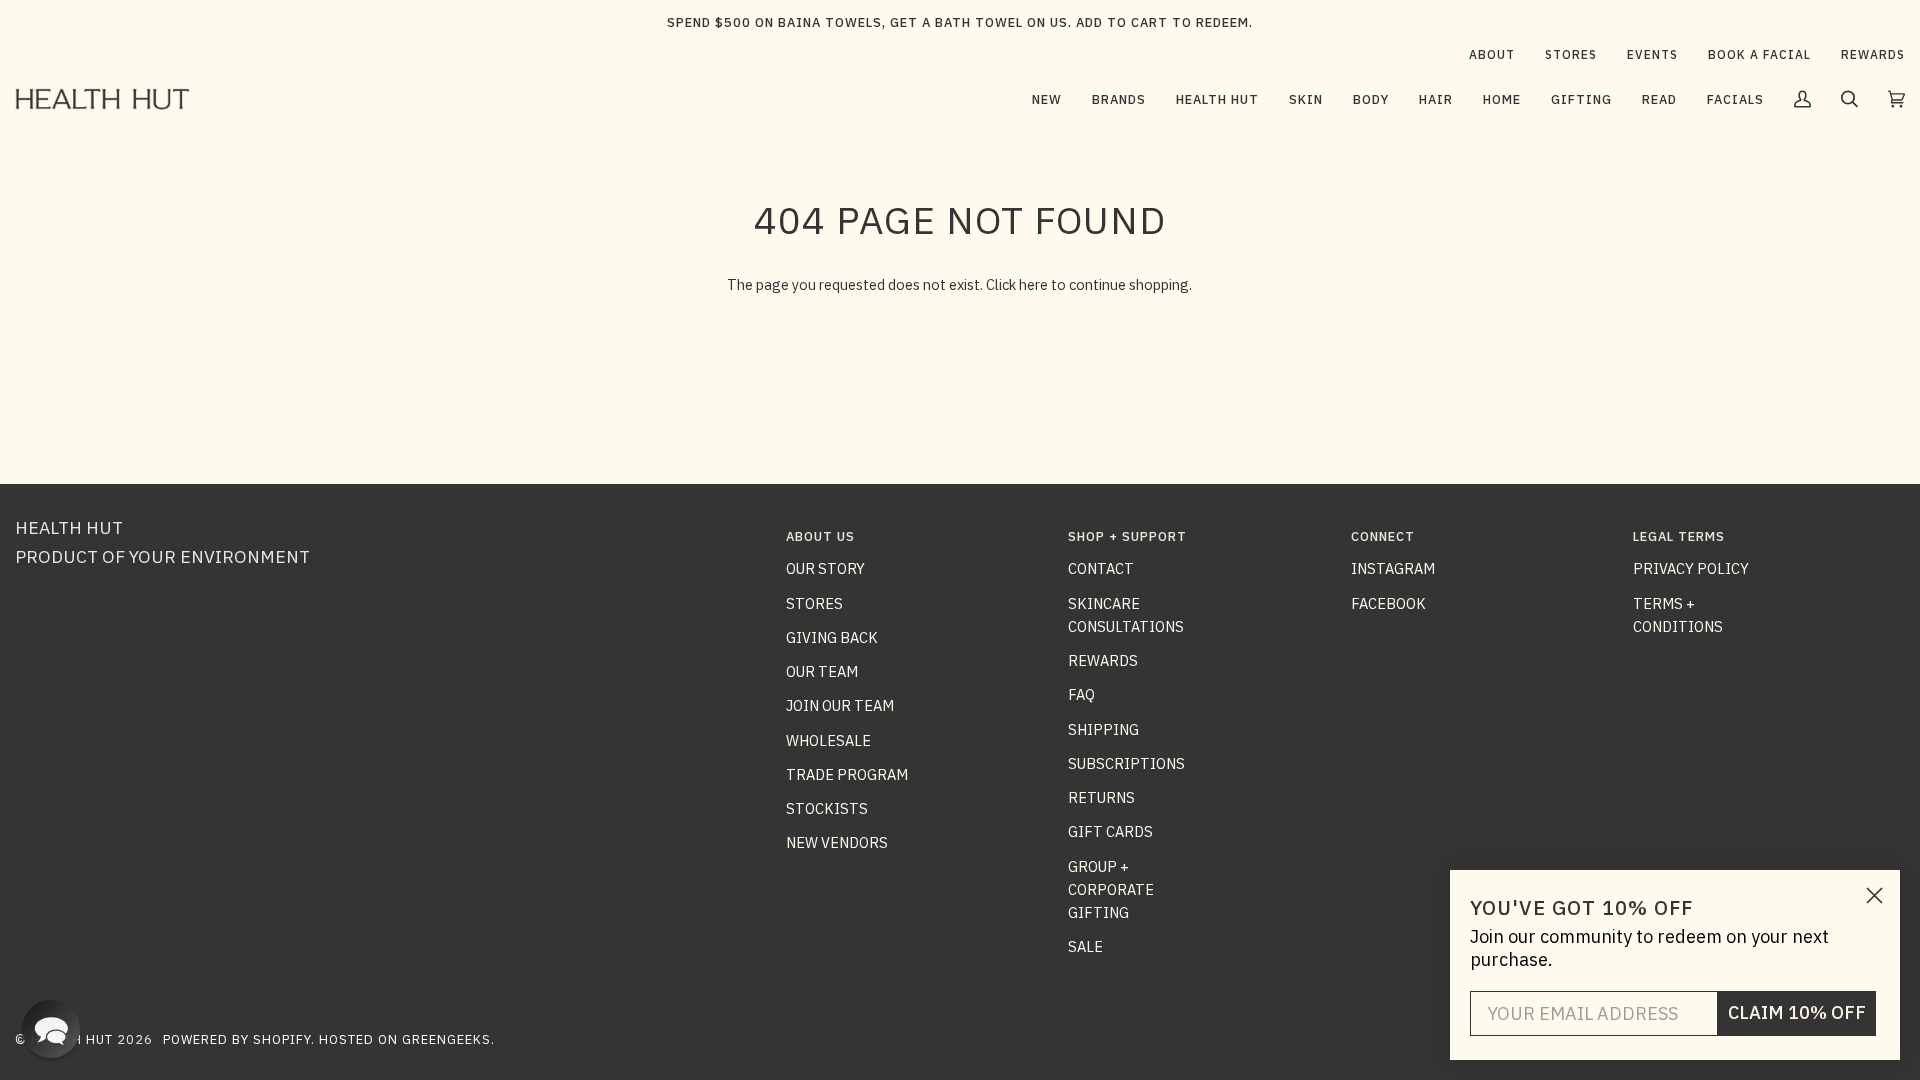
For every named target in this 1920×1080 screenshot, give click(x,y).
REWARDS (1103, 660)
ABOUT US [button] (820, 536)
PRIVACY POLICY (1691, 568)
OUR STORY (825, 568)
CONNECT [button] (1383, 536)
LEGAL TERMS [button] (1679, 536)
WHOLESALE (828, 740)
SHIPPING (1103, 729)
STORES (814, 603)
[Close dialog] (1874, 895)
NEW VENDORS (837, 842)
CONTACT (1101, 568)
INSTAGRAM (1393, 568)
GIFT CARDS (1110, 831)
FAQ (1081, 694)
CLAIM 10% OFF (1797, 1012)
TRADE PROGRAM (847, 774)
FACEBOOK (1388, 603)
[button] (1119, 99)
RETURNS (1101, 797)
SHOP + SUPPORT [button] (1127, 536)
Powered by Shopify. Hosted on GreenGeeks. (329, 1039)
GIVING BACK (832, 637)
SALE (1085, 946)
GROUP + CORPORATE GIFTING (1111, 890)
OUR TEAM (822, 671)
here (1033, 284)
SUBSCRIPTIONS (1126, 763)
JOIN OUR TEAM (840, 705)
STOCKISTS (827, 808)
